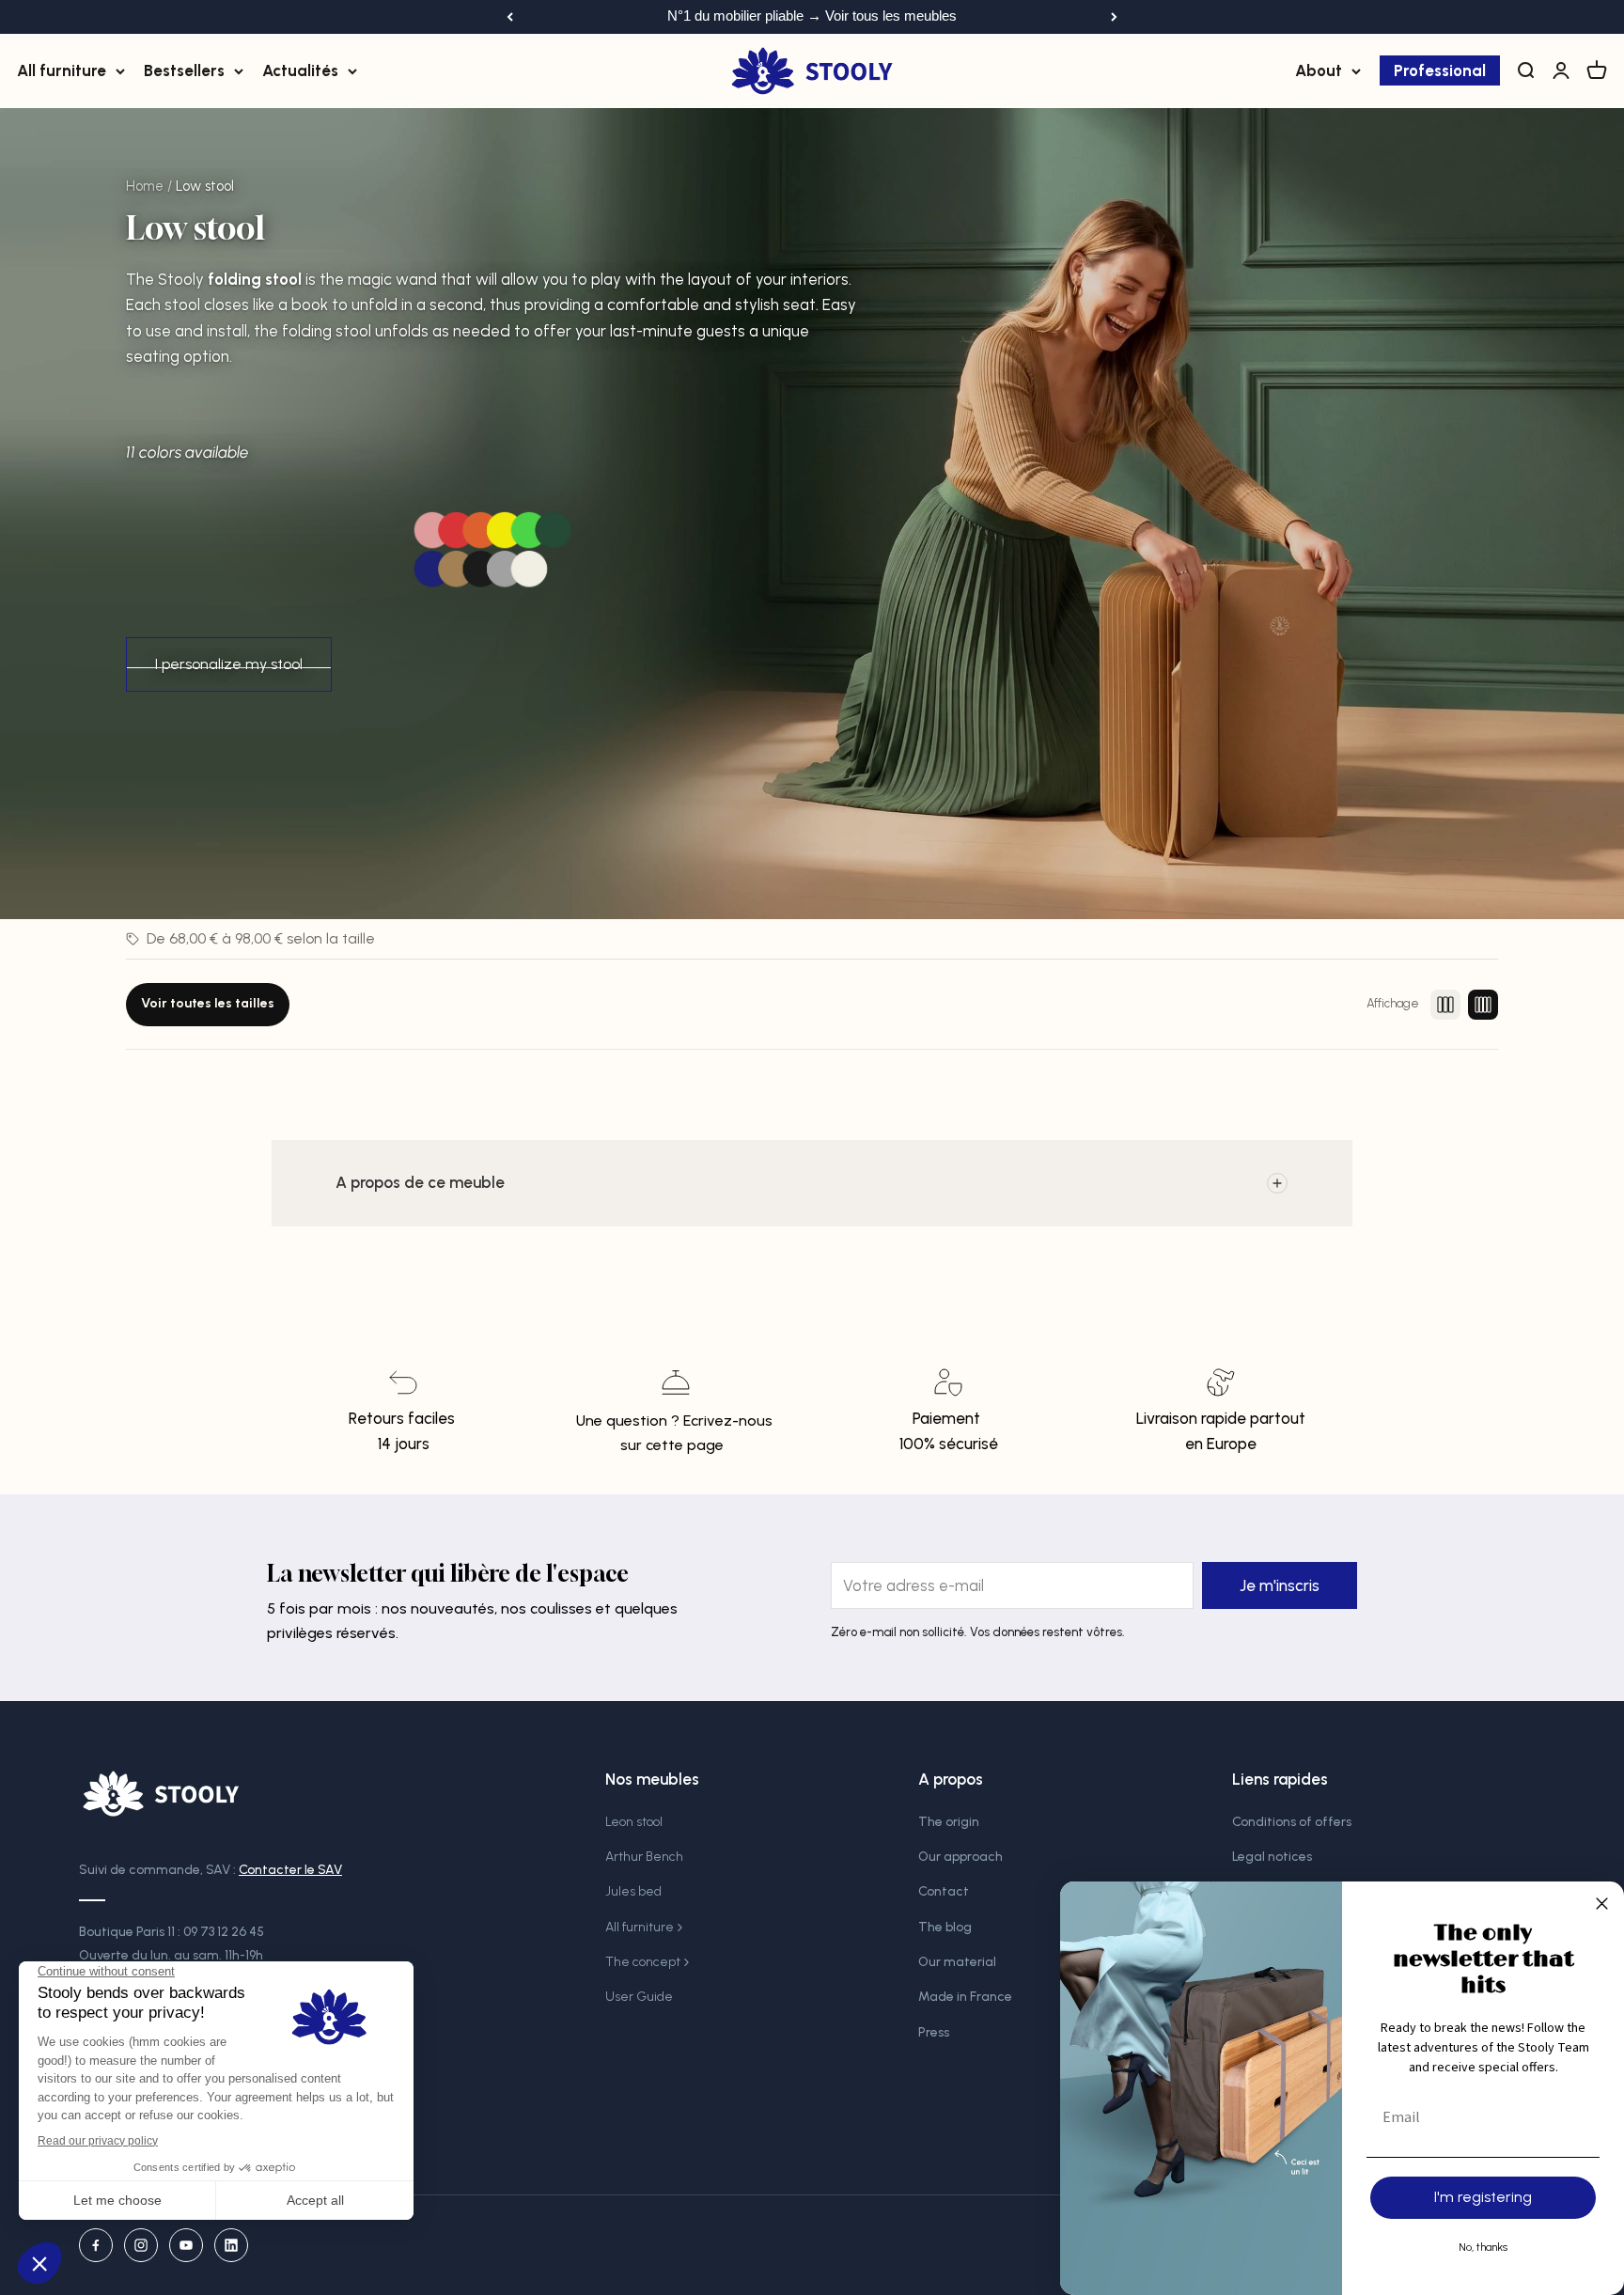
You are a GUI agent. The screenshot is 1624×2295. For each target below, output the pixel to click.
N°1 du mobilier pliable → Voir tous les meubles (812, 16)
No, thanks (1483, 2247)
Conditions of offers (1292, 1822)
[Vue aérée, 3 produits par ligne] (1445, 1005)
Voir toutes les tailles (208, 1003)
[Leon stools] (492, 551)
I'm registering (1483, 2197)
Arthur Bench (644, 1857)
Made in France (965, 1997)
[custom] (96, 2245)
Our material (957, 1962)
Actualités (300, 70)
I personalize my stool (229, 664)
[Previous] (510, 17)
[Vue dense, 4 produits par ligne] (1483, 1005)
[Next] (1114, 17)
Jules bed (633, 1891)
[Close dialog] (1602, 1904)
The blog (945, 1927)
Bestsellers (184, 70)
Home (145, 186)
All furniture (62, 70)
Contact (944, 1891)
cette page (685, 1445)
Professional (1440, 70)
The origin (949, 1822)
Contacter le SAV (290, 1870)
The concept (643, 1962)
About (1319, 70)
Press (934, 2032)
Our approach (960, 1857)
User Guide (639, 1997)
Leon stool (634, 1822)
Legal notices (1272, 1857)
